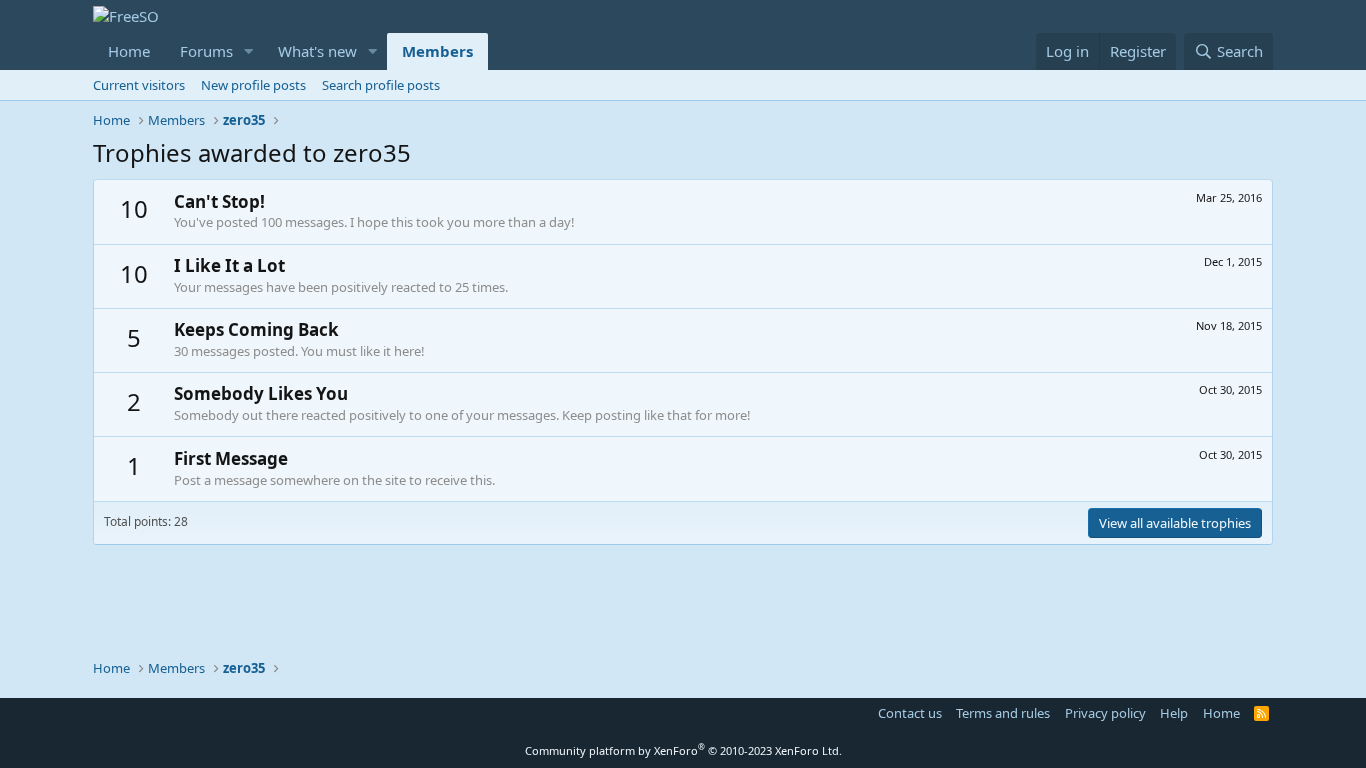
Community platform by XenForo (683, 750)
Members (437, 51)
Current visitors (139, 85)
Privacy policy (1105, 713)
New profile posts (253, 85)
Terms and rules (1003, 713)
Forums (206, 51)
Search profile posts (381, 85)
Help (1174, 713)
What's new (317, 51)
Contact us (910, 713)
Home (129, 51)
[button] (249, 51)
